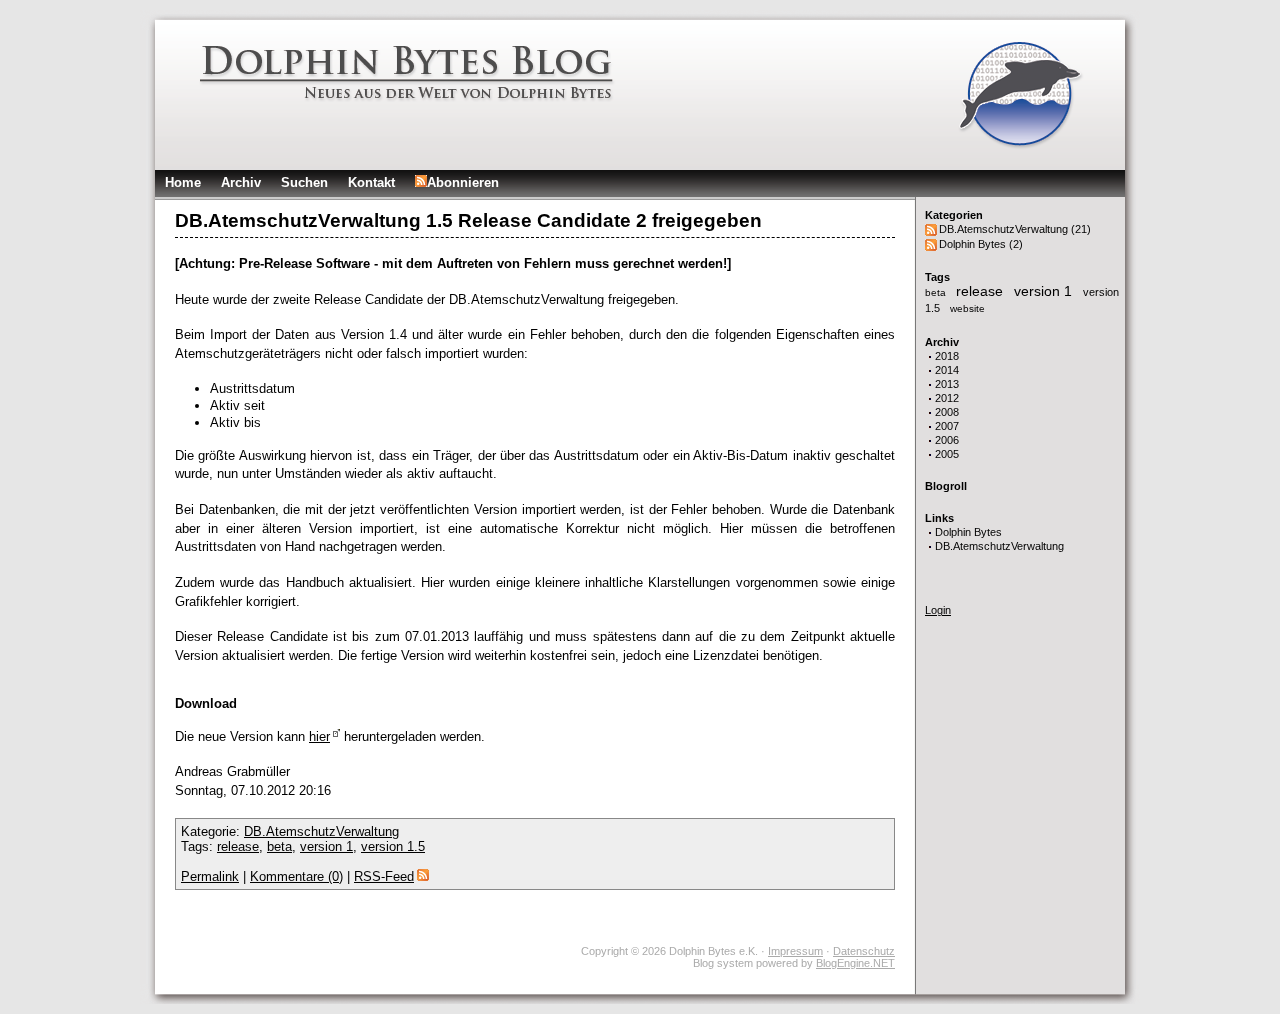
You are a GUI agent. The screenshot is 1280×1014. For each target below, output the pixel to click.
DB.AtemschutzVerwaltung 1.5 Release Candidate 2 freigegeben (468, 220)
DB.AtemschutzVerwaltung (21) (1015, 229)
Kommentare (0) (296, 876)
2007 (947, 426)
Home (183, 182)
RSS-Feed (384, 876)
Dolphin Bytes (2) (981, 244)
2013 (947, 384)
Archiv (241, 182)
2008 (947, 412)
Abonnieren (463, 182)
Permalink (210, 876)
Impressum (795, 951)
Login (938, 610)
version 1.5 (393, 846)
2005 (947, 454)
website (967, 308)
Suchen (304, 182)
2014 (947, 370)
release (981, 291)
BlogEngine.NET (855, 963)
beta (937, 292)
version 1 (1045, 291)
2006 (947, 440)
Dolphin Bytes (968, 532)
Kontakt (371, 182)
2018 (947, 356)
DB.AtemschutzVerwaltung (999, 546)
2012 (947, 398)
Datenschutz (864, 951)
